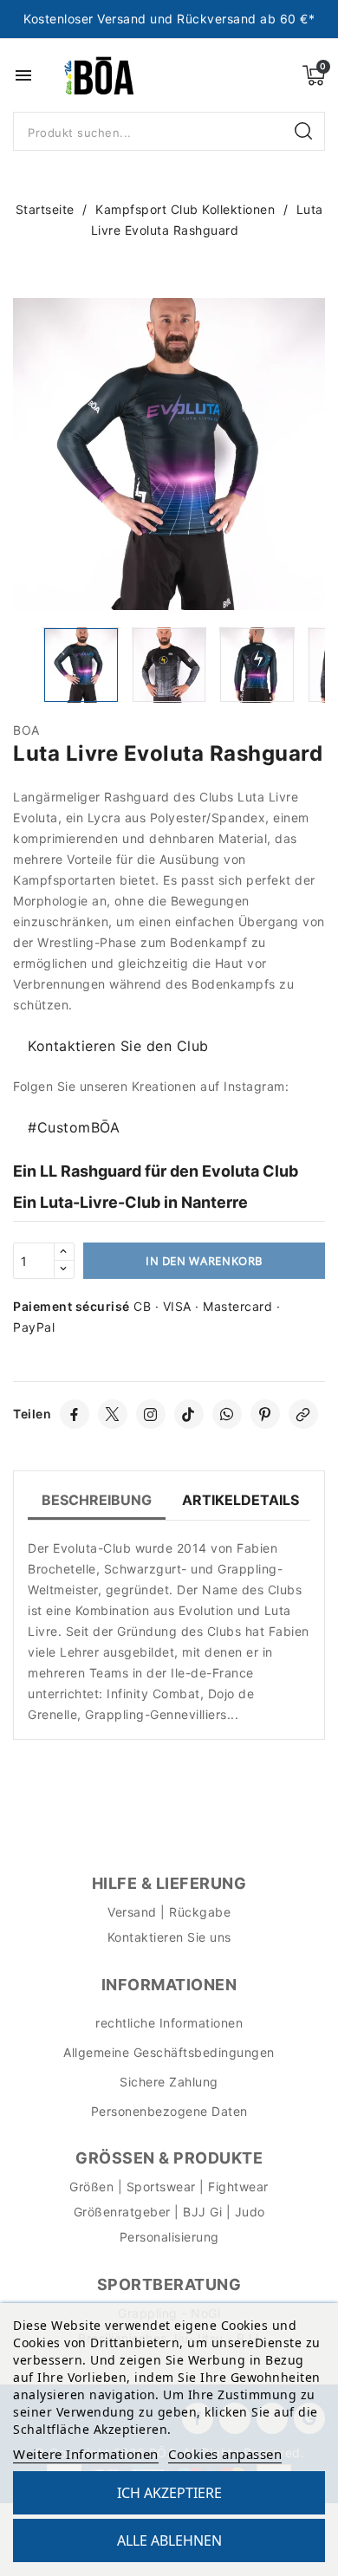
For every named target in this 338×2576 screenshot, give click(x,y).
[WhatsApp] (227, 1414)
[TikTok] (189, 1414)
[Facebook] (75, 1414)
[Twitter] (113, 1414)
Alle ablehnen (169, 2540)
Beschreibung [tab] (97, 1500)
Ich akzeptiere (169, 2493)
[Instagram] (151, 1414)
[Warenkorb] (314, 75)
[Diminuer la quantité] (64, 1269)
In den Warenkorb (204, 1261)
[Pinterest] (265, 1414)
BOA (26, 730)
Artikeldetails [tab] (240, 1500)
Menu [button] (23, 75)
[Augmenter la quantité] (64, 1252)
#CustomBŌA (74, 1127)
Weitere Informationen (86, 2454)
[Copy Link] (303, 1414)
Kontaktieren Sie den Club (118, 1046)
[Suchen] (305, 132)
